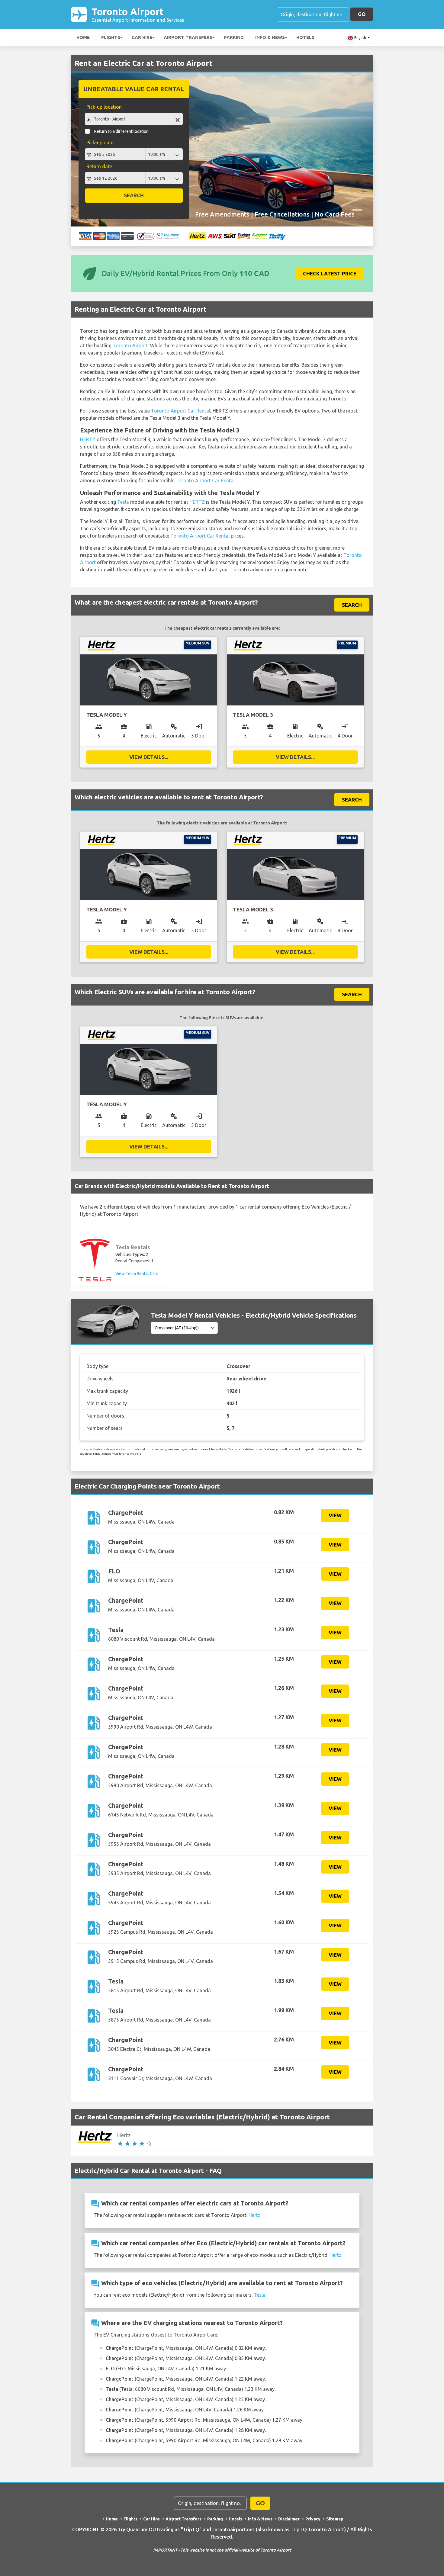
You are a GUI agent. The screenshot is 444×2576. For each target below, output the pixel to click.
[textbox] (134, 119)
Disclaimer (289, 2519)
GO (362, 14)
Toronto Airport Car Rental (181, 411)
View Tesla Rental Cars (137, 1274)
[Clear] (178, 120)
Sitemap (335, 2519)
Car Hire (142, 37)
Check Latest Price (330, 273)
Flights (111, 37)
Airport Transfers (188, 37)
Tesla (123, 502)
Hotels (305, 37)
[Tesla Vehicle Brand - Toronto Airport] (95, 1260)
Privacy (313, 2519)
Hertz (254, 2215)
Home (83, 37)
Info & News (270, 37)
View (335, 1515)
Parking (234, 37)
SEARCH (352, 605)
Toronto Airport (138, 14)
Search (134, 195)
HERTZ (88, 439)
